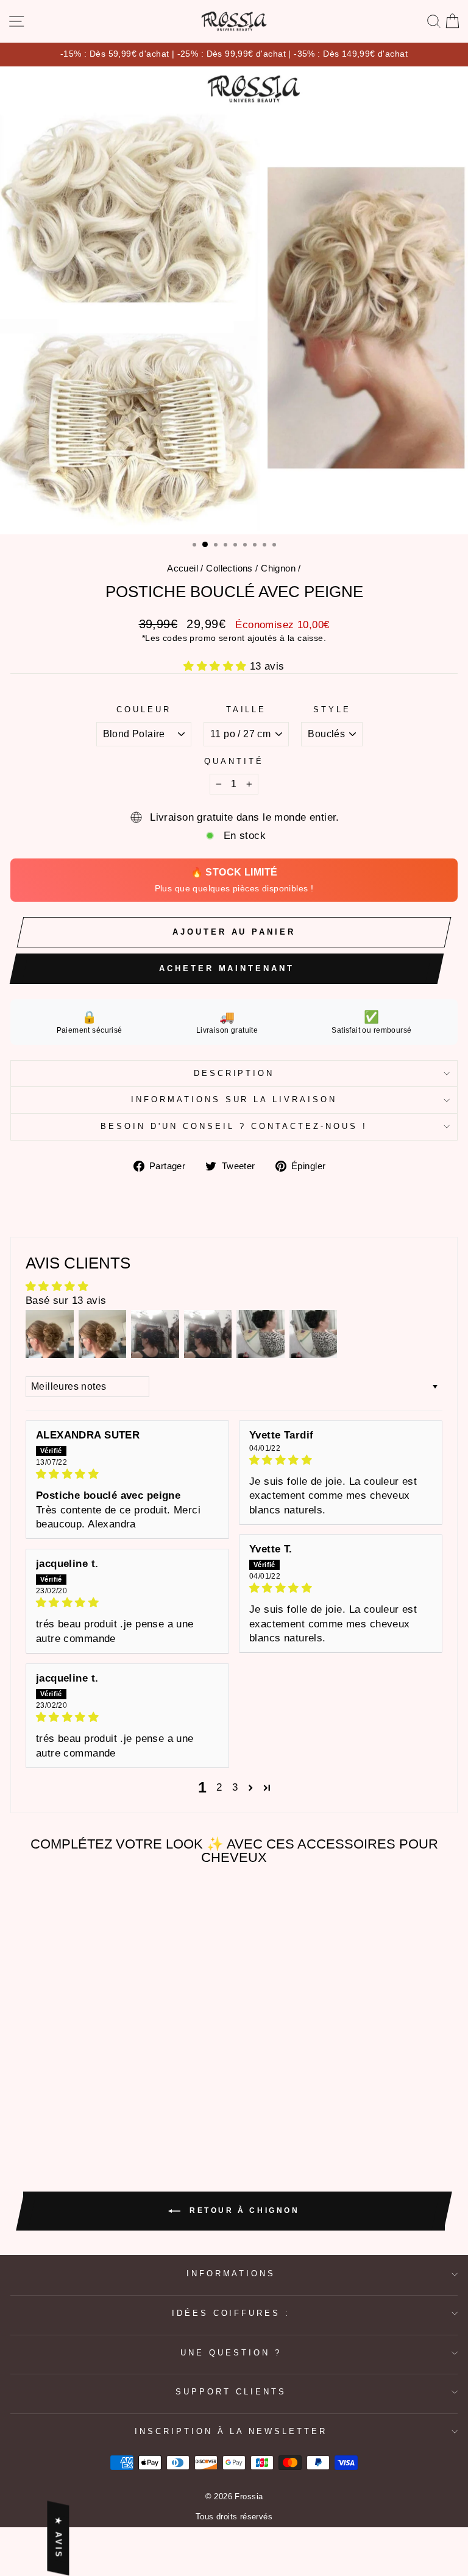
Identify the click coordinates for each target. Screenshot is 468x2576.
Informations (231, 2273)
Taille (246, 709)
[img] (127, 1474)
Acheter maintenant (226, 968)
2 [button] (219, 1787)
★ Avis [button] (58, 2539)
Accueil (183, 568)
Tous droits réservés (234, 2517)
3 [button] (235, 1787)
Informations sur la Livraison (234, 1099)
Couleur (144, 709)
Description (234, 1073)
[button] (217, 666)
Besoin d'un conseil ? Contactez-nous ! (234, 1126)
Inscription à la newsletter (231, 2431)
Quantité (234, 761)
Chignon (278, 568)
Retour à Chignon (242, 2210)
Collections (229, 568)
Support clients (231, 2392)
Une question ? (231, 2353)
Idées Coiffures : (231, 2313)
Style (332, 709)
